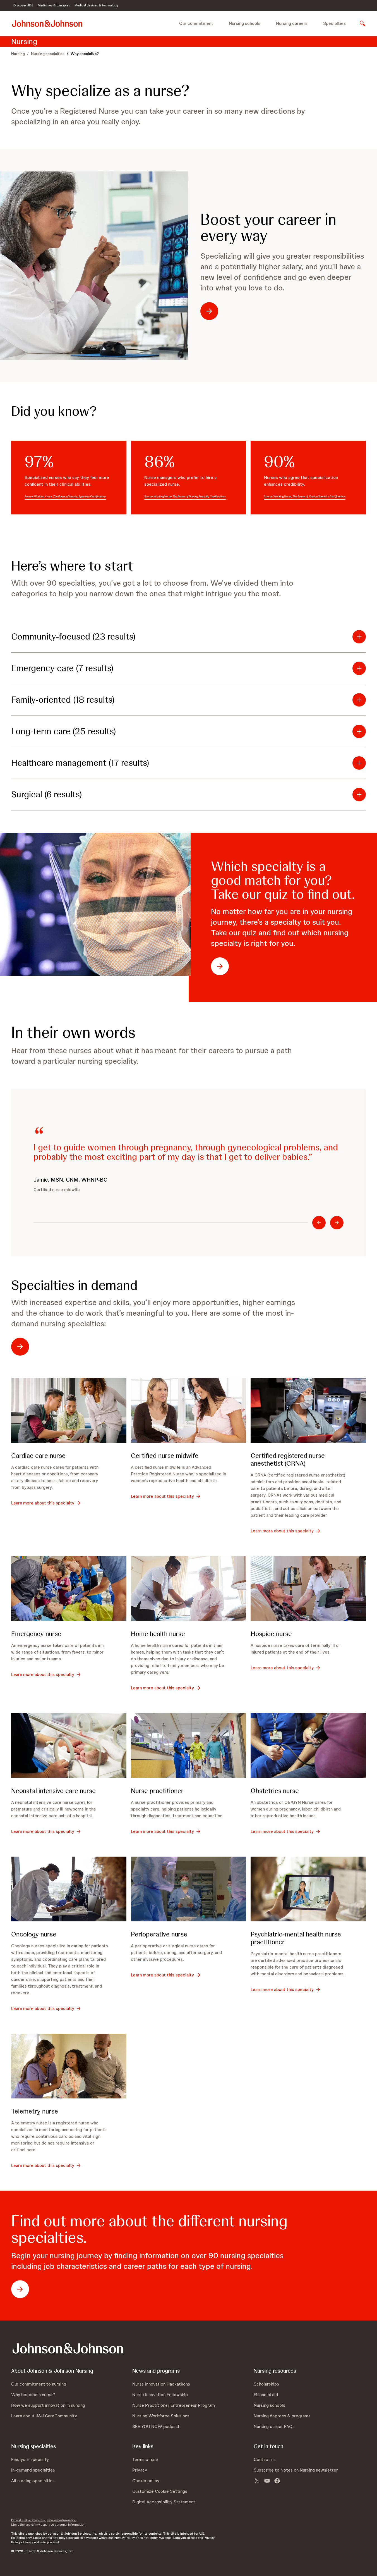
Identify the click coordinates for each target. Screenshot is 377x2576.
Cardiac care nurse (38, 1455)
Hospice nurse (271, 1634)
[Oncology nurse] (69, 1889)
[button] (189, 637)
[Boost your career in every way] (94, 266)
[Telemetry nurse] (69, 2066)
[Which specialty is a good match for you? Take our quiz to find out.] (94, 904)
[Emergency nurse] (69, 1588)
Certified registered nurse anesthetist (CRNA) (288, 1459)
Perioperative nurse (159, 1934)
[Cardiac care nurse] (69, 1410)
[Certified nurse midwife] (189, 1410)
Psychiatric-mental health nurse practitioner (296, 1938)
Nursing (18, 54)
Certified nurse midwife (165, 1455)
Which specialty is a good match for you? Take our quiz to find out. (283, 880)
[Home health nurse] (189, 1588)
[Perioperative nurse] (189, 1889)
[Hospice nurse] (308, 1588)
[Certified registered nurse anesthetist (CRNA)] (308, 1410)
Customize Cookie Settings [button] (160, 2491)
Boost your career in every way (268, 228)
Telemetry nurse (35, 2111)
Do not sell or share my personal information (44, 2520)
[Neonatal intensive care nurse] (69, 1745)
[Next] (337, 1223)
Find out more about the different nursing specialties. (149, 2229)
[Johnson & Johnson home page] (47, 23)
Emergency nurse (36, 1634)
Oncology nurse (34, 1934)
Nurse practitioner (157, 1791)
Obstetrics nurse (275, 1791)
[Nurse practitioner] (189, 1745)
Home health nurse (158, 1634)
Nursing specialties (48, 54)
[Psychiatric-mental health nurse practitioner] (308, 1889)
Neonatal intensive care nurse (53, 1791)
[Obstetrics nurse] (308, 1745)
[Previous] (319, 1223)
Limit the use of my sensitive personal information (48, 2525)
